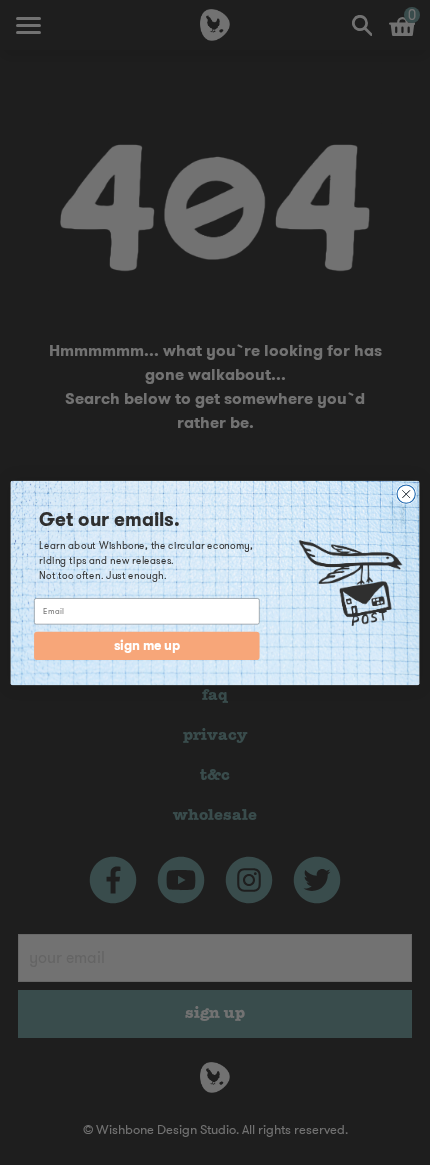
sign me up (147, 645)
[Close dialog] (406, 493)
